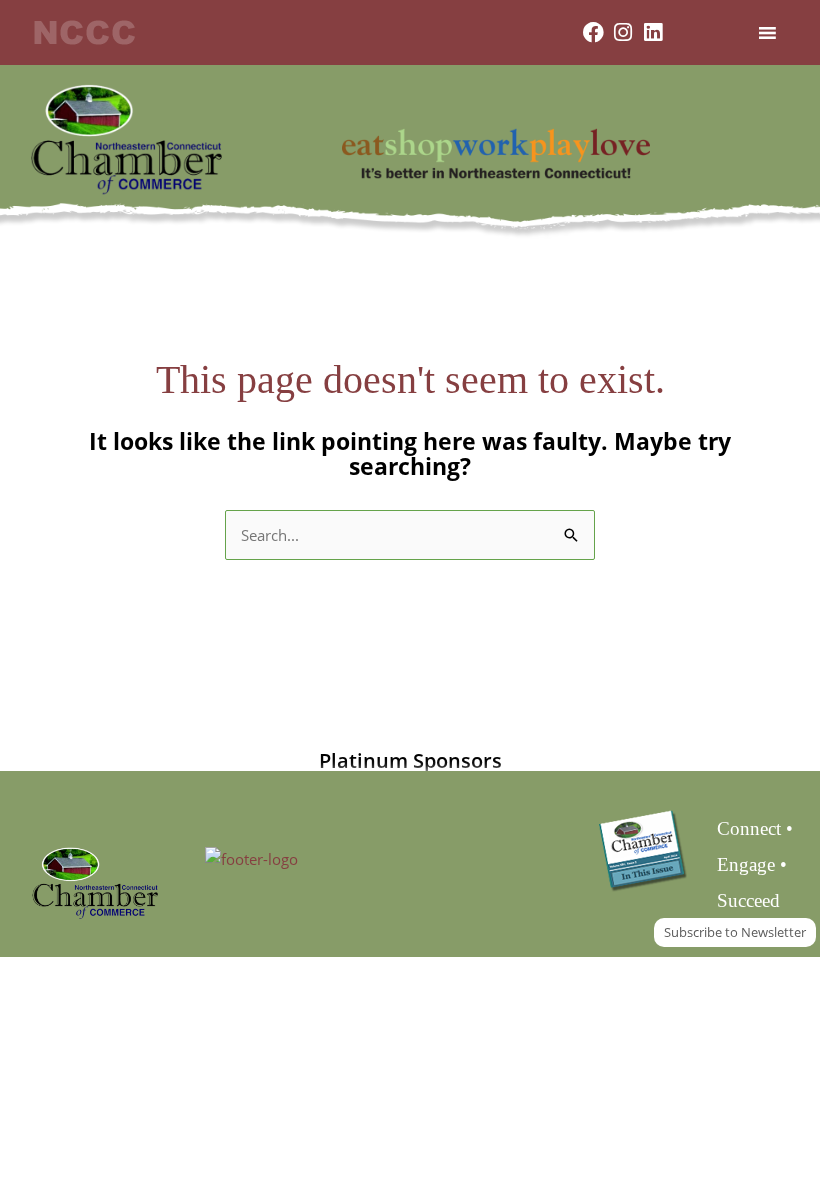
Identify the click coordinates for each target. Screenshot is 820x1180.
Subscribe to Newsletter (735, 932)
